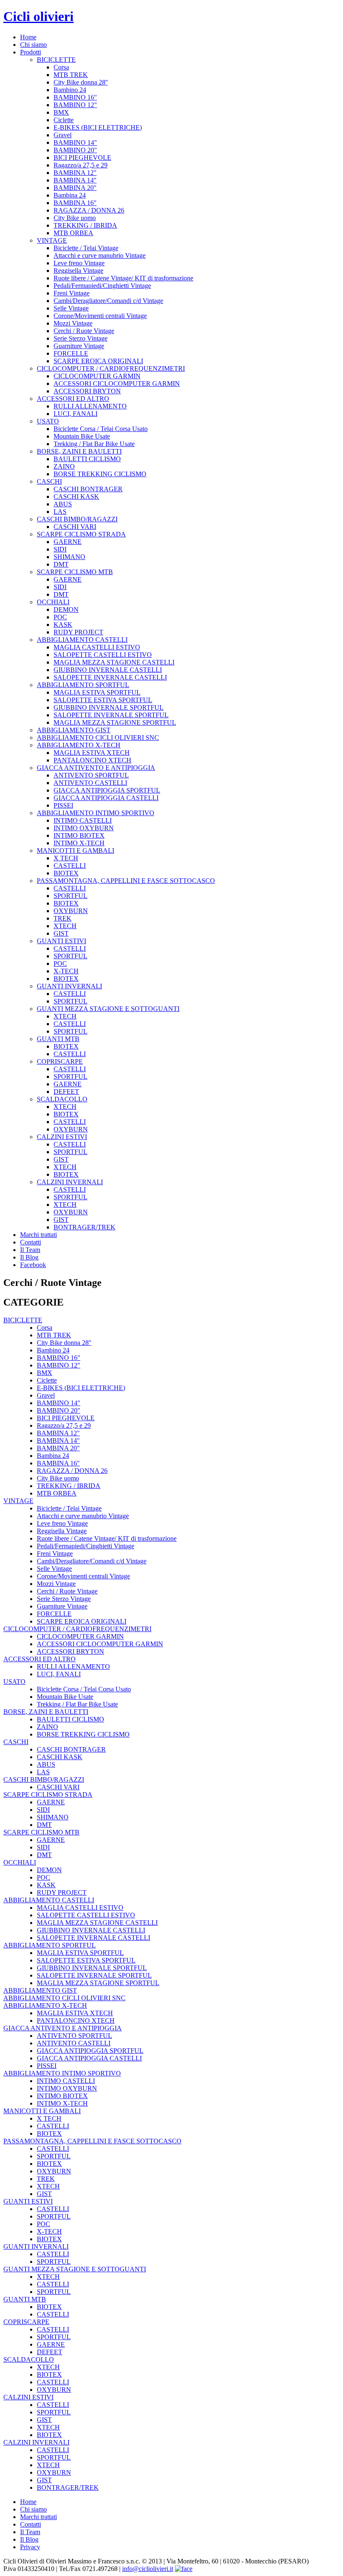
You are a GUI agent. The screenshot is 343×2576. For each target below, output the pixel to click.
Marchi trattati (38, 1235)
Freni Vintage (72, 293)
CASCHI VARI (75, 527)
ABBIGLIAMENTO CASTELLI (82, 640)
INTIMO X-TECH (79, 843)
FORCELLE (71, 353)
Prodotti (31, 52)
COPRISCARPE (60, 1061)
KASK (63, 625)
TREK (63, 918)
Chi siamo (33, 45)
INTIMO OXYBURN (84, 828)
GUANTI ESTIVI (61, 941)
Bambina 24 (70, 195)
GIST (61, 933)
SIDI (60, 549)
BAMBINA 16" (75, 203)
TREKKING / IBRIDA (85, 225)
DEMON (66, 609)
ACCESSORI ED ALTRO (73, 399)
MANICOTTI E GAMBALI (76, 851)
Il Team (30, 1250)
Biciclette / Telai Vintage (86, 248)
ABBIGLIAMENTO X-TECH (79, 745)
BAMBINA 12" (75, 173)
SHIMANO (69, 557)
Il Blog (29, 1257)
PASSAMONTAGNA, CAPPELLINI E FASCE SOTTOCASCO (126, 881)
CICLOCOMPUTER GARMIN (97, 376)
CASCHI (49, 481)
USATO (48, 421)
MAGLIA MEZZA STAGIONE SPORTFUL (115, 722)
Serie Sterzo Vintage (81, 338)
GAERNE (68, 542)
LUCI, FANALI (76, 414)
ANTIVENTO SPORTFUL (91, 775)
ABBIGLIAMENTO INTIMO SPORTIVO (96, 813)
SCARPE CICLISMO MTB (75, 572)
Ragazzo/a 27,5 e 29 (81, 165)
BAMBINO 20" (75, 150)
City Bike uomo (75, 218)
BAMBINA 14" (75, 180)
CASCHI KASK (76, 496)
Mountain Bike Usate (82, 436)
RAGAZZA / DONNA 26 (89, 210)
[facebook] (184, 2569)
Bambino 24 (70, 90)
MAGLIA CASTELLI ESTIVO (97, 647)
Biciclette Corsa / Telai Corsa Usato (101, 429)
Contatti (31, 1242)
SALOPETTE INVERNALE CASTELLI (110, 677)
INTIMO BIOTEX (79, 835)
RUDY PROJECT (78, 632)
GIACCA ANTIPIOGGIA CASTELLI (106, 798)
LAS (60, 512)
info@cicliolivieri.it (148, 2569)
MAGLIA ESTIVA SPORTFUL (97, 692)
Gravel (63, 135)
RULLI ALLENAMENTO (90, 406)
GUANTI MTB (58, 1039)
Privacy (30, 2547)
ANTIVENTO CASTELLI (90, 783)
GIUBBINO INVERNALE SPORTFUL (109, 707)
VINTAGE (52, 240)
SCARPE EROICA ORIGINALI (98, 361)
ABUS (63, 504)
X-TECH (66, 971)
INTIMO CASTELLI (83, 820)
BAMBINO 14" (75, 142)
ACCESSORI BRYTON (87, 391)
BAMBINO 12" (75, 105)
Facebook (33, 1265)
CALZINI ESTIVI (62, 1137)
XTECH (65, 926)
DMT (61, 564)
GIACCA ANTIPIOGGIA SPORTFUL (107, 790)
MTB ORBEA (73, 233)
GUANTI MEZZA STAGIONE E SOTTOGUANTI (108, 1009)
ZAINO (64, 466)
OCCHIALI (53, 602)
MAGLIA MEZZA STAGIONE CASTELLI (114, 662)
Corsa (61, 67)
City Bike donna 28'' (81, 82)
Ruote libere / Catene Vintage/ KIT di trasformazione (123, 278)
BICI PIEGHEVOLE (82, 158)
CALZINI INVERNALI (70, 1182)
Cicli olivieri (38, 16)
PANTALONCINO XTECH (92, 760)
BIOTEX (66, 873)
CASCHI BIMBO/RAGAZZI (77, 519)
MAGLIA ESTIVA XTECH (92, 753)
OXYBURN (71, 911)
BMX (61, 112)
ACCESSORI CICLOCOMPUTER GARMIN (117, 384)
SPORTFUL (70, 896)
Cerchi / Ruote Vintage (84, 331)
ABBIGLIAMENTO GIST (74, 730)
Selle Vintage (71, 308)
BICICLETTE (56, 60)
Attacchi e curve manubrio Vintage (100, 255)
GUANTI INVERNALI (69, 986)
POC (60, 617)
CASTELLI (70, 866)
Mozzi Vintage (73, 323)
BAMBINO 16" (75, 97)
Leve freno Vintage (79, 263)
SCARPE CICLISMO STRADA (81, 534)
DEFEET (66, 1092)
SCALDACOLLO (62, 1099)
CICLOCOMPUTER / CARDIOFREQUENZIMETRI (111, 368)
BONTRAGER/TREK (84, 1227)
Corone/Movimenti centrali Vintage (100, 316)
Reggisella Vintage (78, 271)
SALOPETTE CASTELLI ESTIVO (103, 655)
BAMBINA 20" (75, 188)
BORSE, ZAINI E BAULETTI (79, 451)
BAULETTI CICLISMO (87, 459)
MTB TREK (71, 75)
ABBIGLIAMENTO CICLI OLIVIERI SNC (98, 738)
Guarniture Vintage (79, 346)
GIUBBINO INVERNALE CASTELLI (108, 670)
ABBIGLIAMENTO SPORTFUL (83, 685)
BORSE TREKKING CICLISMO (100, 474)
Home (28, 37)
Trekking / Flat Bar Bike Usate (94, 444)
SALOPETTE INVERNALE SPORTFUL (111, 715)
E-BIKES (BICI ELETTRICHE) (98, 127)
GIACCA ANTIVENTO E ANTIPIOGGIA (96, 768)
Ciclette (64, 120)
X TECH (66, 858)
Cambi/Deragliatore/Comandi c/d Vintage (108, 301)
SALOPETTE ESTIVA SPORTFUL (103, 700)
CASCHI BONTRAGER (88, 489)
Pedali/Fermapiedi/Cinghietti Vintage (102, 286)
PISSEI (63, 805)
